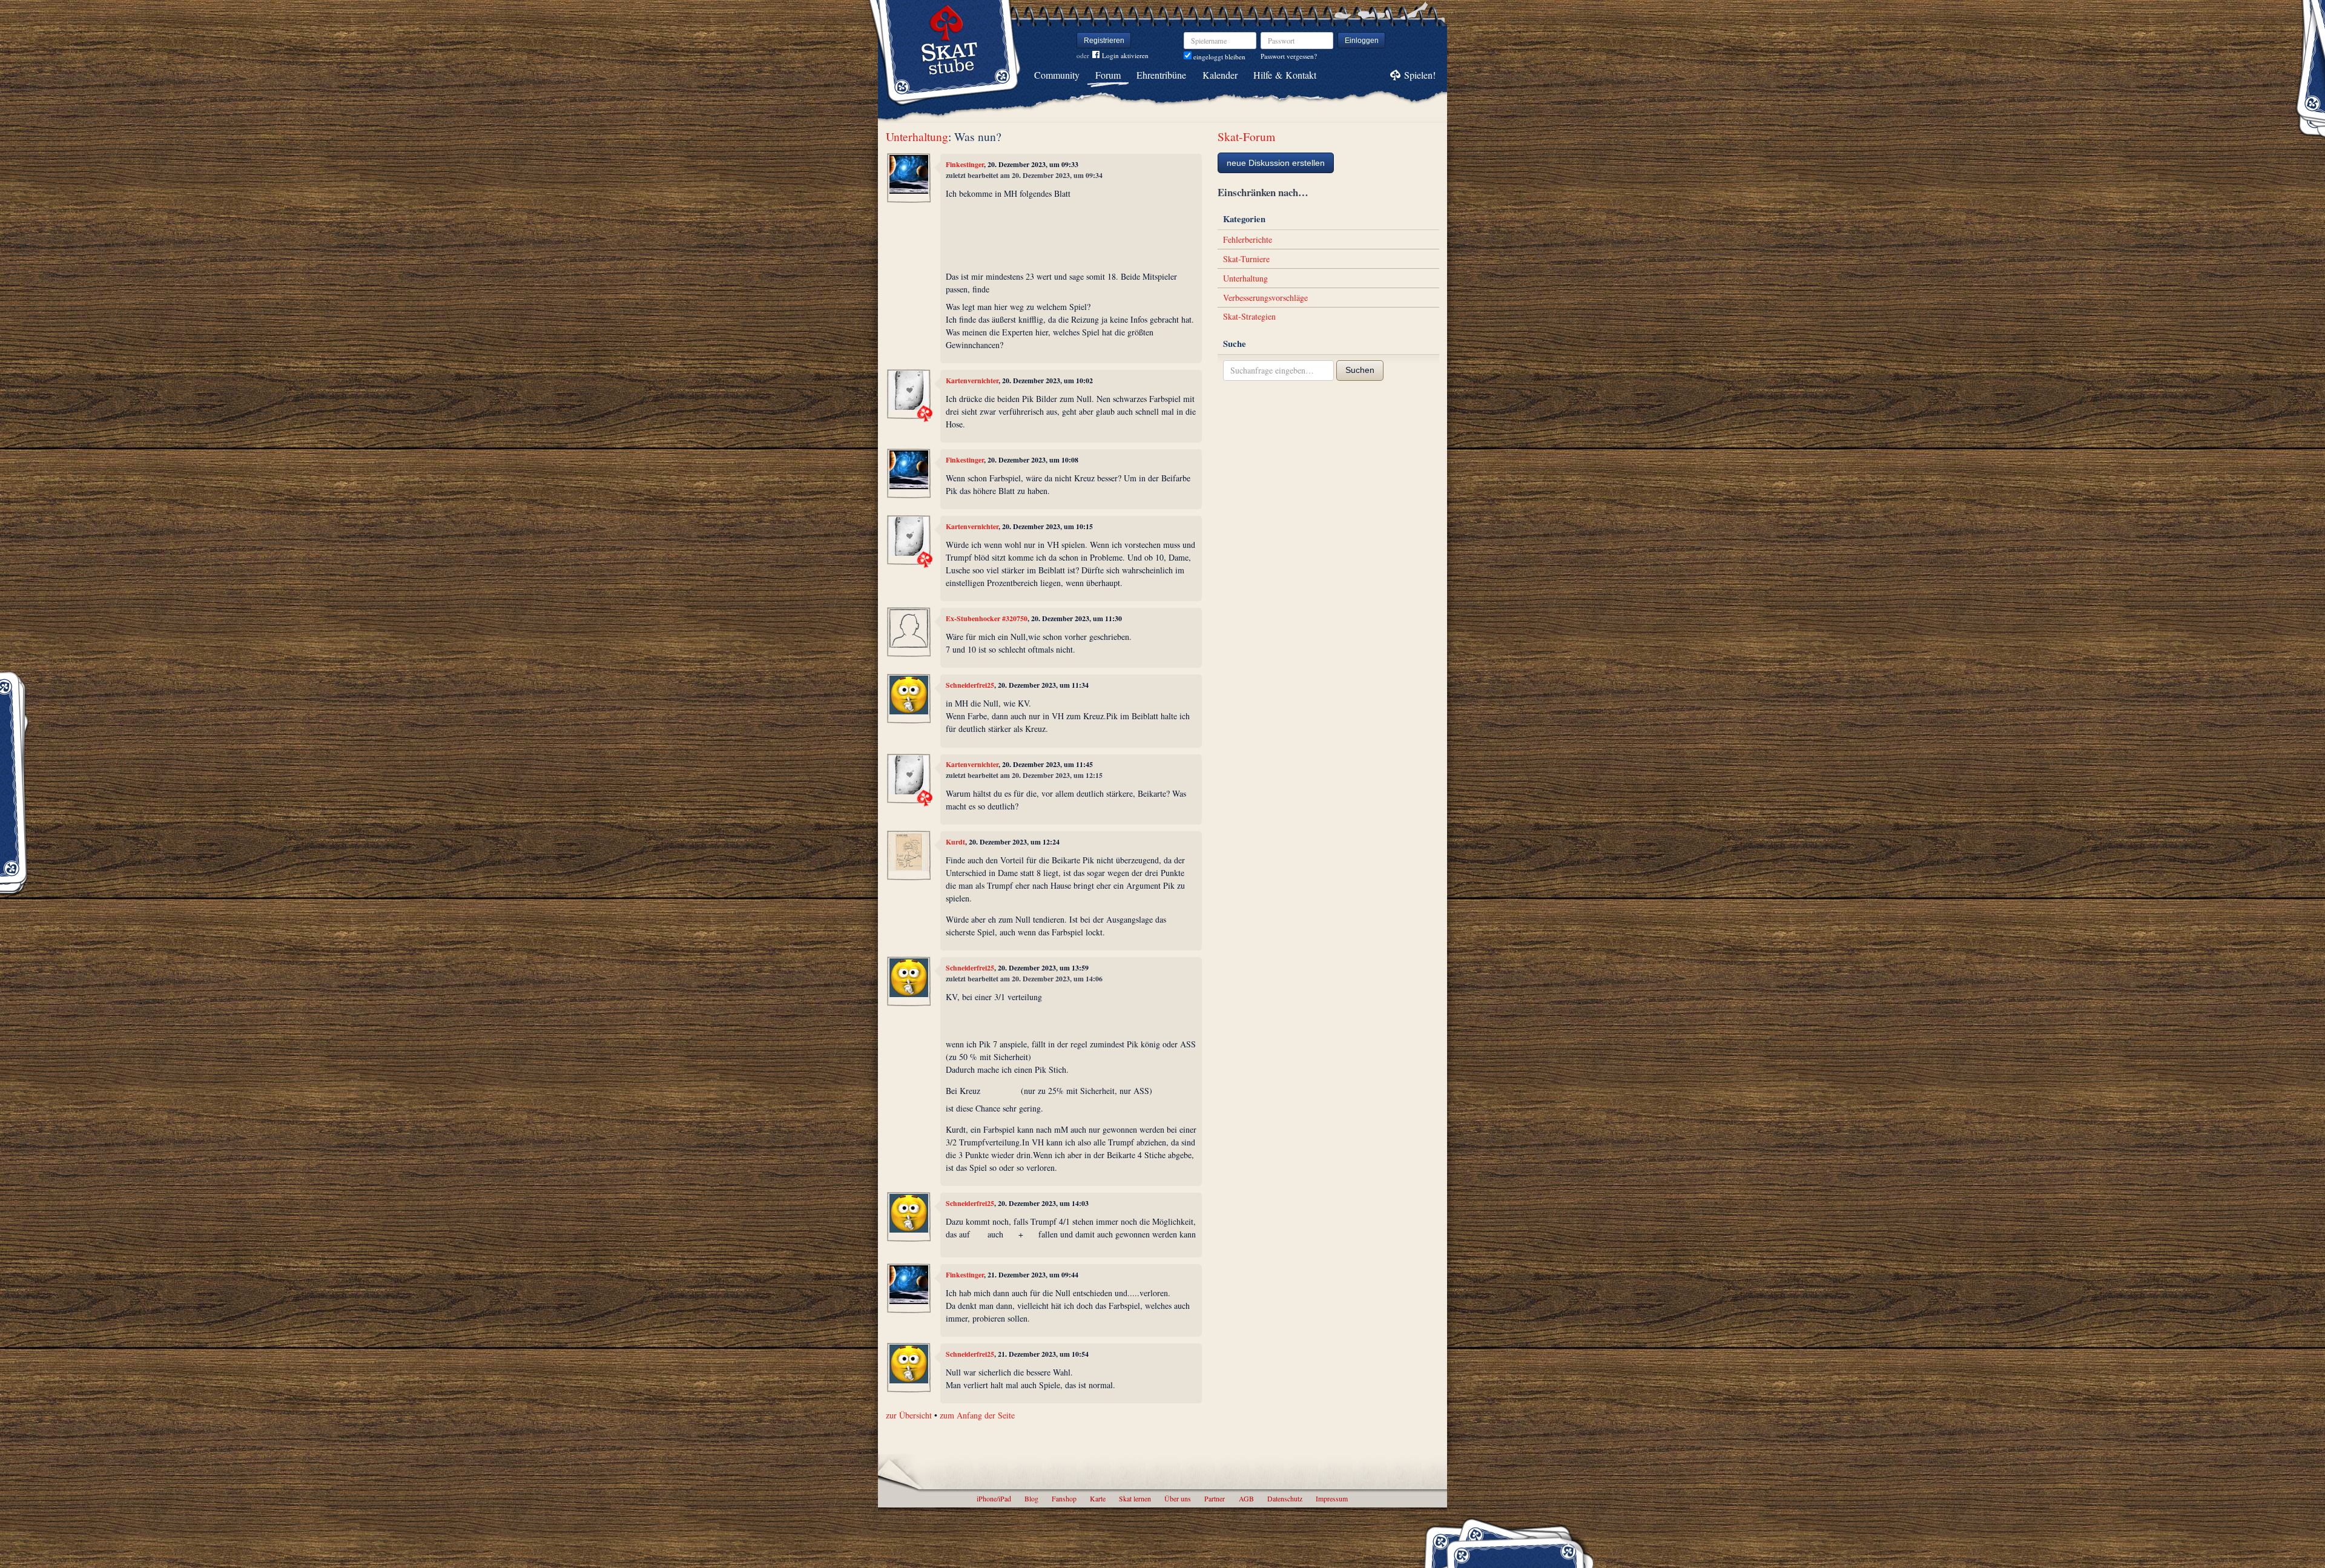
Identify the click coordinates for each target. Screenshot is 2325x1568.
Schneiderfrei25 (970, 685)
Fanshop (1064, 1498)
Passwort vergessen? (1289, 56)
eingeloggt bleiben (1219, 57)
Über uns (1178, 1498)
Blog (1031, 1498)
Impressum (1332, 1498)
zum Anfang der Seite (977, 1415)
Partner (1215, 1498)
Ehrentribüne (1161, 75)
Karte (1098, 1498)
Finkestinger (965, 164)
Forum (1108, 75)
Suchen (1360, 370)
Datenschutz (1285, 1498)
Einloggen (1362, 41)
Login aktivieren (1125, 55)
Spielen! (1420, 75)
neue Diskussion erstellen (1276, 163)
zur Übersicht (909, 1415)
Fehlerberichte (1248, 239)
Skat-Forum (1246, 137)
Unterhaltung (917, 137)
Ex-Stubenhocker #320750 (987, 618)
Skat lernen (1135, 1498)
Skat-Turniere (1246, 259)
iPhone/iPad (994, 1498)
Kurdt (955, 842)
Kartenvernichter (972, 380)
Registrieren (1104, 41)
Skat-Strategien (1249, 316)
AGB (1246, 1498)
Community (1057, 75)
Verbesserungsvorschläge (1265, 298)
